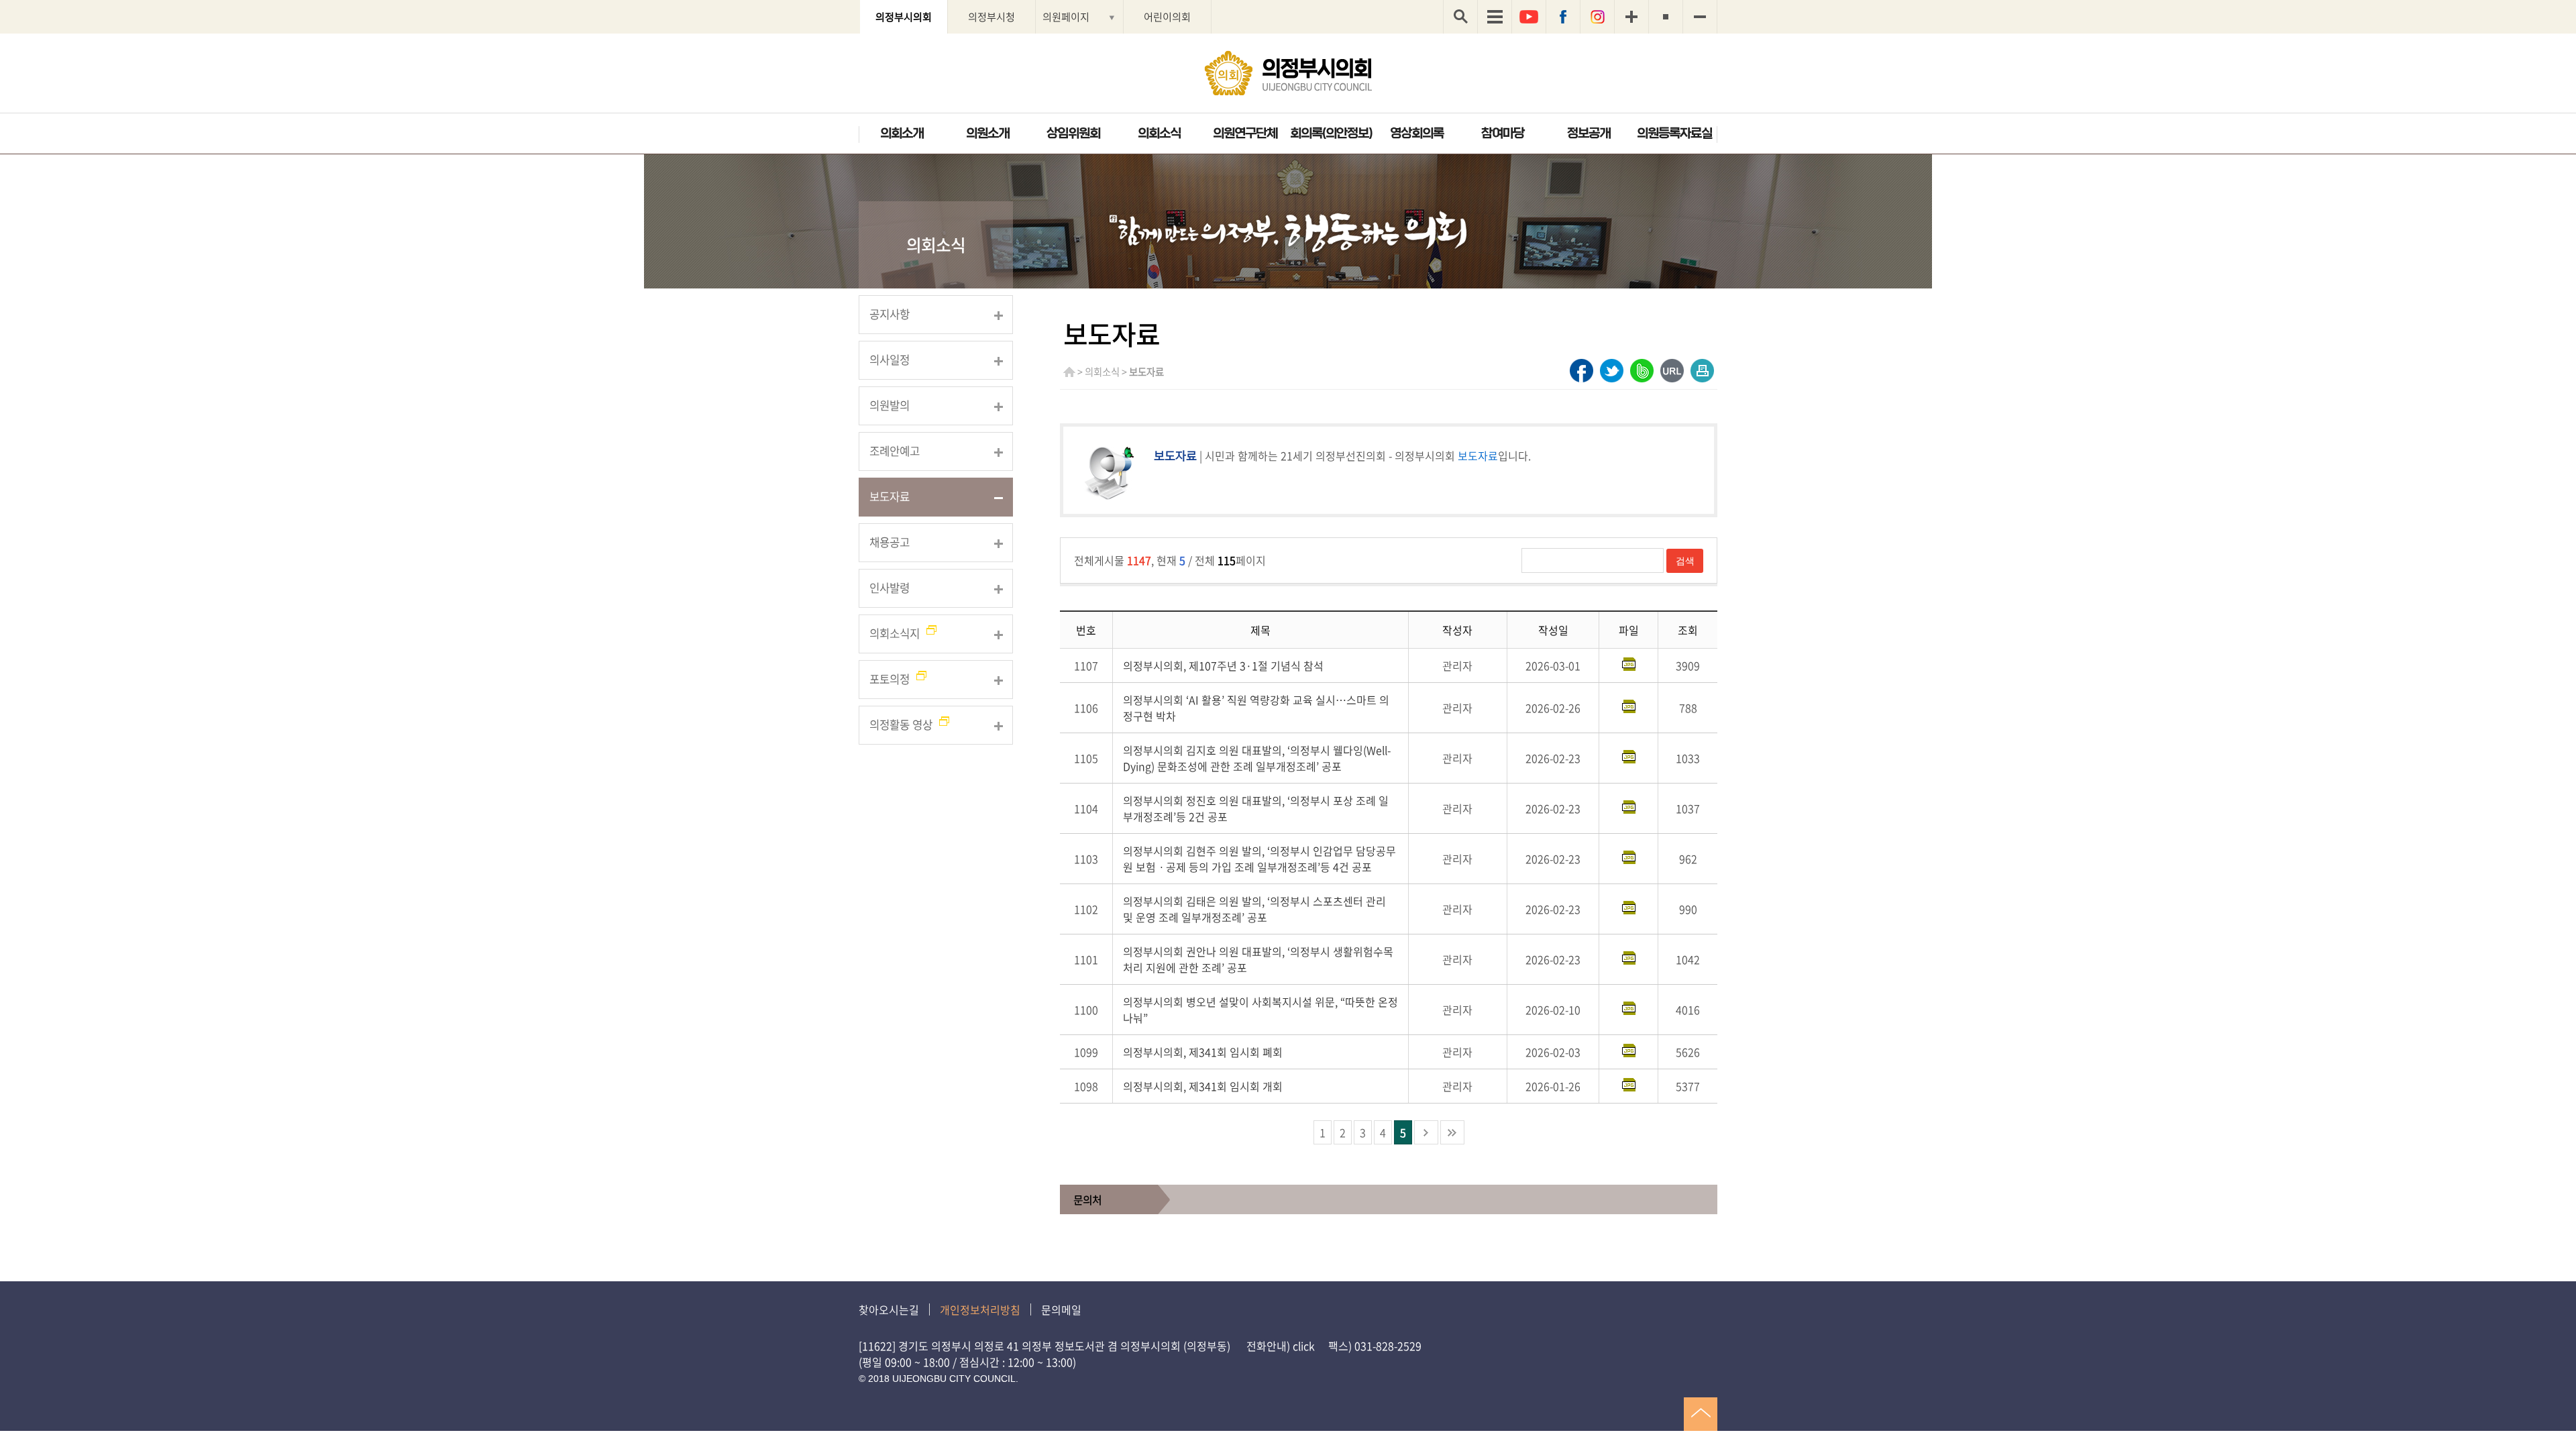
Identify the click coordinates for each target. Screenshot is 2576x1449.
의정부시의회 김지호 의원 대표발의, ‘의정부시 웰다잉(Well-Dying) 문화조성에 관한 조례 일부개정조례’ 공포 (1257, 758)
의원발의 (890, 405)
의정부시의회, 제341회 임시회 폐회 (1203, 1052)
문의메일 (1061, 1309)
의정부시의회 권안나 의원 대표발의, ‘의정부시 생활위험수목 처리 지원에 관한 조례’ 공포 (1258, 959)
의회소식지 (895, 633)
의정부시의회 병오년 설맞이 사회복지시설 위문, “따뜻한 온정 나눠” (1260, 1010)
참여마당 (1503, 133)
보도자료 (890, 496)
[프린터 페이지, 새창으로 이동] (1702, 371)
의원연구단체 (1245, 133)
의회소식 (1159, 133)
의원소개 (987, 133)
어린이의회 (1167, 16)
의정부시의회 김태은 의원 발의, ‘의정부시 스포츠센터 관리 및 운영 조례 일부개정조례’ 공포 (1254, 909)
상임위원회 (1073, 133)
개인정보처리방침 (980, 1309)
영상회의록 (1417, 133)
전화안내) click (1281, 1346)
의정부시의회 (904, 16)
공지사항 (890, 314)
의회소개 (902, 133)
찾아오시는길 (889, 1309)
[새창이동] (1529, 17)
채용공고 (890, 542)
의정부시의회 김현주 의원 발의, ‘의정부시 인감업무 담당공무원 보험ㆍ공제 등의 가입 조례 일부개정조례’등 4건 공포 (1259, 859)
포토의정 (890, 679)
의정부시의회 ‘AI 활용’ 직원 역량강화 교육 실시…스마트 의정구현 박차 (1256, 708)
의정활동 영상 (901, 724)
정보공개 (1589, 133)
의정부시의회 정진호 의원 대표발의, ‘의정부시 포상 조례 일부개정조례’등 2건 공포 (1256, 808)
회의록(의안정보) (1331, 133)
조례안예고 (895, 451)
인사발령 (890, 588)
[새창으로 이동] (1581, 371)
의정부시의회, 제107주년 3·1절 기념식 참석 (1223, 665)
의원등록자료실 (1674, 133)
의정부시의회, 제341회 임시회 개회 (1203, 1086)
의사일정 (890, 360)
